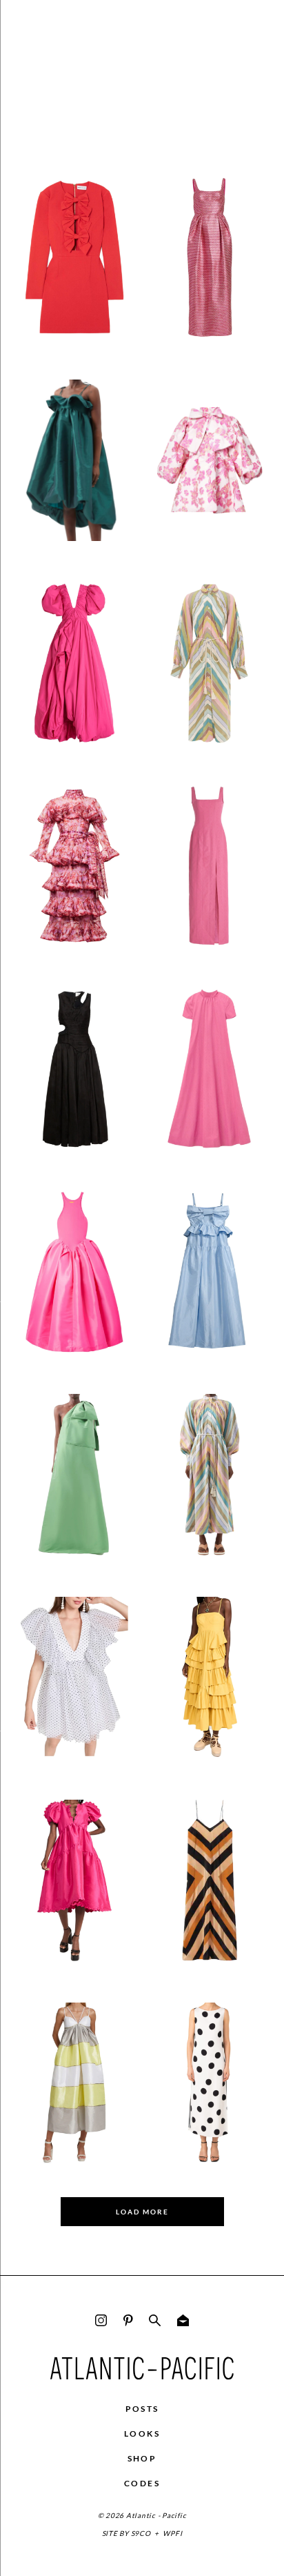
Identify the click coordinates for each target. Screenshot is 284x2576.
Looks (142, 2434)
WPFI (172, 2533)
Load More (142, 2212)
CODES (142, 2483)
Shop (142, 2458)
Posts (142, 2409)
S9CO (141, 2533)
